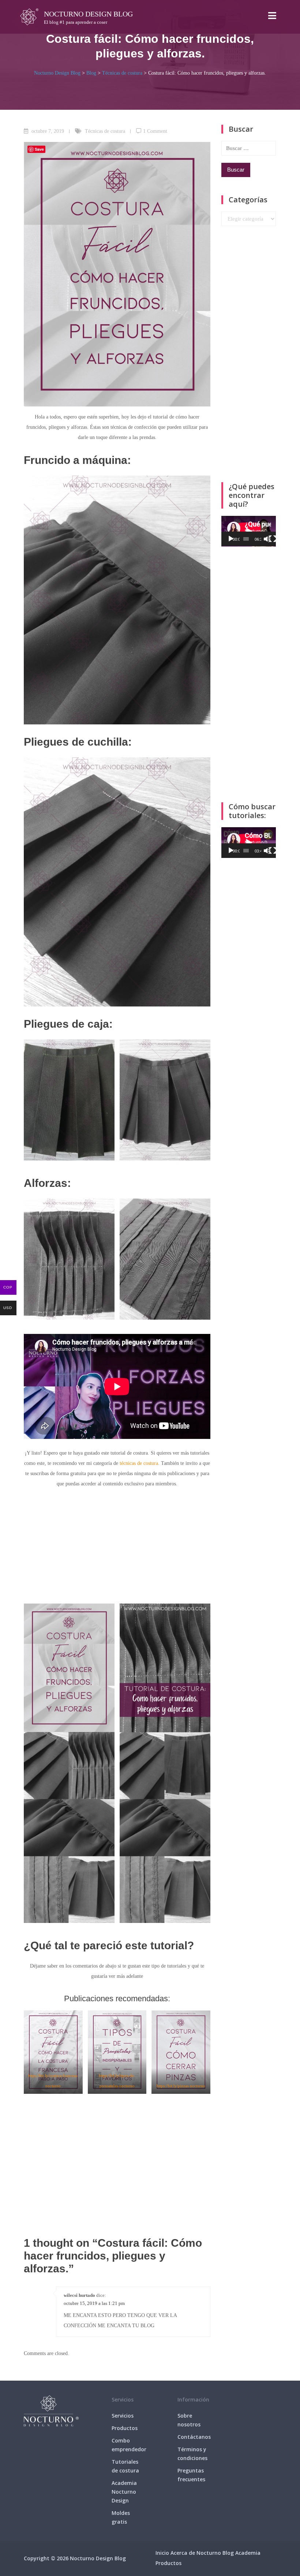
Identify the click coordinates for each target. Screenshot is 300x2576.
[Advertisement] (117, 1549)
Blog (228, 2553)
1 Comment (155, 131)
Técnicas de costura (105, 131)
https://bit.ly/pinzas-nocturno (181, 2086)
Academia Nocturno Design (124, 2492)
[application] (249, 531)
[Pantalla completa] (273, 539)
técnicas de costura (139, 1463)
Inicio (162, 2553)
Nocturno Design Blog (88, 14)
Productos (125, 2428)
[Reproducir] (231, 539)
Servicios (123, 2416)
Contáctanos (194, 2437)
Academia (248, 2553)
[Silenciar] (267, 539)
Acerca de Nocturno (196, 2553)
